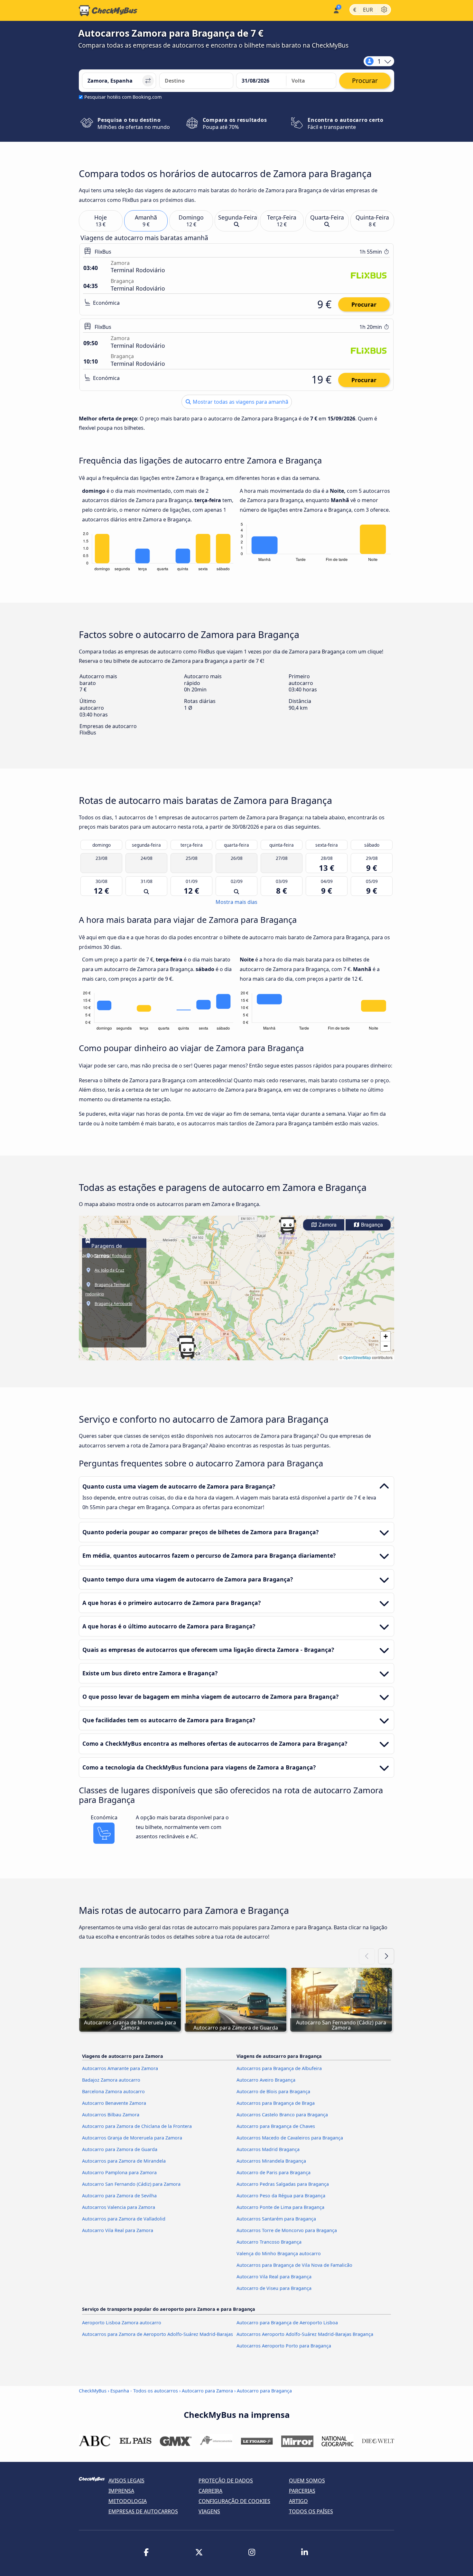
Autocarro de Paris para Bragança (274, 2172)
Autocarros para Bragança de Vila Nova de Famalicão (294, 2265)
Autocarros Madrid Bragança (268, 2149)
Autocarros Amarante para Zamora (120, 2068)
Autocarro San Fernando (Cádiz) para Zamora (131, 2184)
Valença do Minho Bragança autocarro (279, 2253)
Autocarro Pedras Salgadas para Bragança (283, 2184)
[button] (187, 1350)
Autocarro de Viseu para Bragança (274, 2288)
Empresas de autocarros (143, 2511)
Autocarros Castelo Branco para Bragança (282, 2115)
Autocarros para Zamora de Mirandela (124, 2161)
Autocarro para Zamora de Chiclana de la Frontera (137, 2126)
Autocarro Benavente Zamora (114, 2103)
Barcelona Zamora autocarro (113, 2091)
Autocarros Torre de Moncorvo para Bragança (287, 2230)
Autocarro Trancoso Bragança (269, 2242)
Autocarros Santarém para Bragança (276, 2219)
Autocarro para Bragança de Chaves (276, 2126)
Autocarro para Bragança (264, 2391)
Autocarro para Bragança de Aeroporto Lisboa (287, 2323)
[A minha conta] (336, 10)
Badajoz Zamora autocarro (111, 2080)
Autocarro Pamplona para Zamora (119, 2172)
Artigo (298, 2501)
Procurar (364, 304)
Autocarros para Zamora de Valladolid (124, 2219)
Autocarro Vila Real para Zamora (118, 2230)
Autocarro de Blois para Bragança (273, 2091)
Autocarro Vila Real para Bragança (274, 2277)
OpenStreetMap (357, 1357)
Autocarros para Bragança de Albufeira (279, 2068)
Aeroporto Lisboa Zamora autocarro (122, 2323)
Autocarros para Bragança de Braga (276, 2103)
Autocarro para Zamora (207, 2391)
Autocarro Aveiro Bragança (266, 2080)
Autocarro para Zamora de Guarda (120, 2149)
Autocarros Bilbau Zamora (111, 2115)
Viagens (209, 2511)
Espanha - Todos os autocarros (144, 2391)
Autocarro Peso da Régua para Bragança (281, 2196)
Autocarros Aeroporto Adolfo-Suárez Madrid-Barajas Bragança (305, 2334)
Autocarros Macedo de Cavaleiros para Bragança (290, 2138)
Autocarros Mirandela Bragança (271, 2161)
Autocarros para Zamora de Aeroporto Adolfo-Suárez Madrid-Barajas (158, 2334)
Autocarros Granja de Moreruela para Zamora (132, 2138)
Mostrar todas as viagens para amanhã (240, 402)
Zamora (327, 1225)
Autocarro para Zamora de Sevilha (119, 2196)
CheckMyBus (93, 2391)
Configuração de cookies (234, 2501)
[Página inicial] (108, 11)
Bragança (371, 1225)
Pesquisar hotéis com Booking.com (123, 97)
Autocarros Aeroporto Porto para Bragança (284, 2346)
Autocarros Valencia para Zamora (119, 2207)
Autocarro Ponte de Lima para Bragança (280, 2207)
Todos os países (311, 2511)
